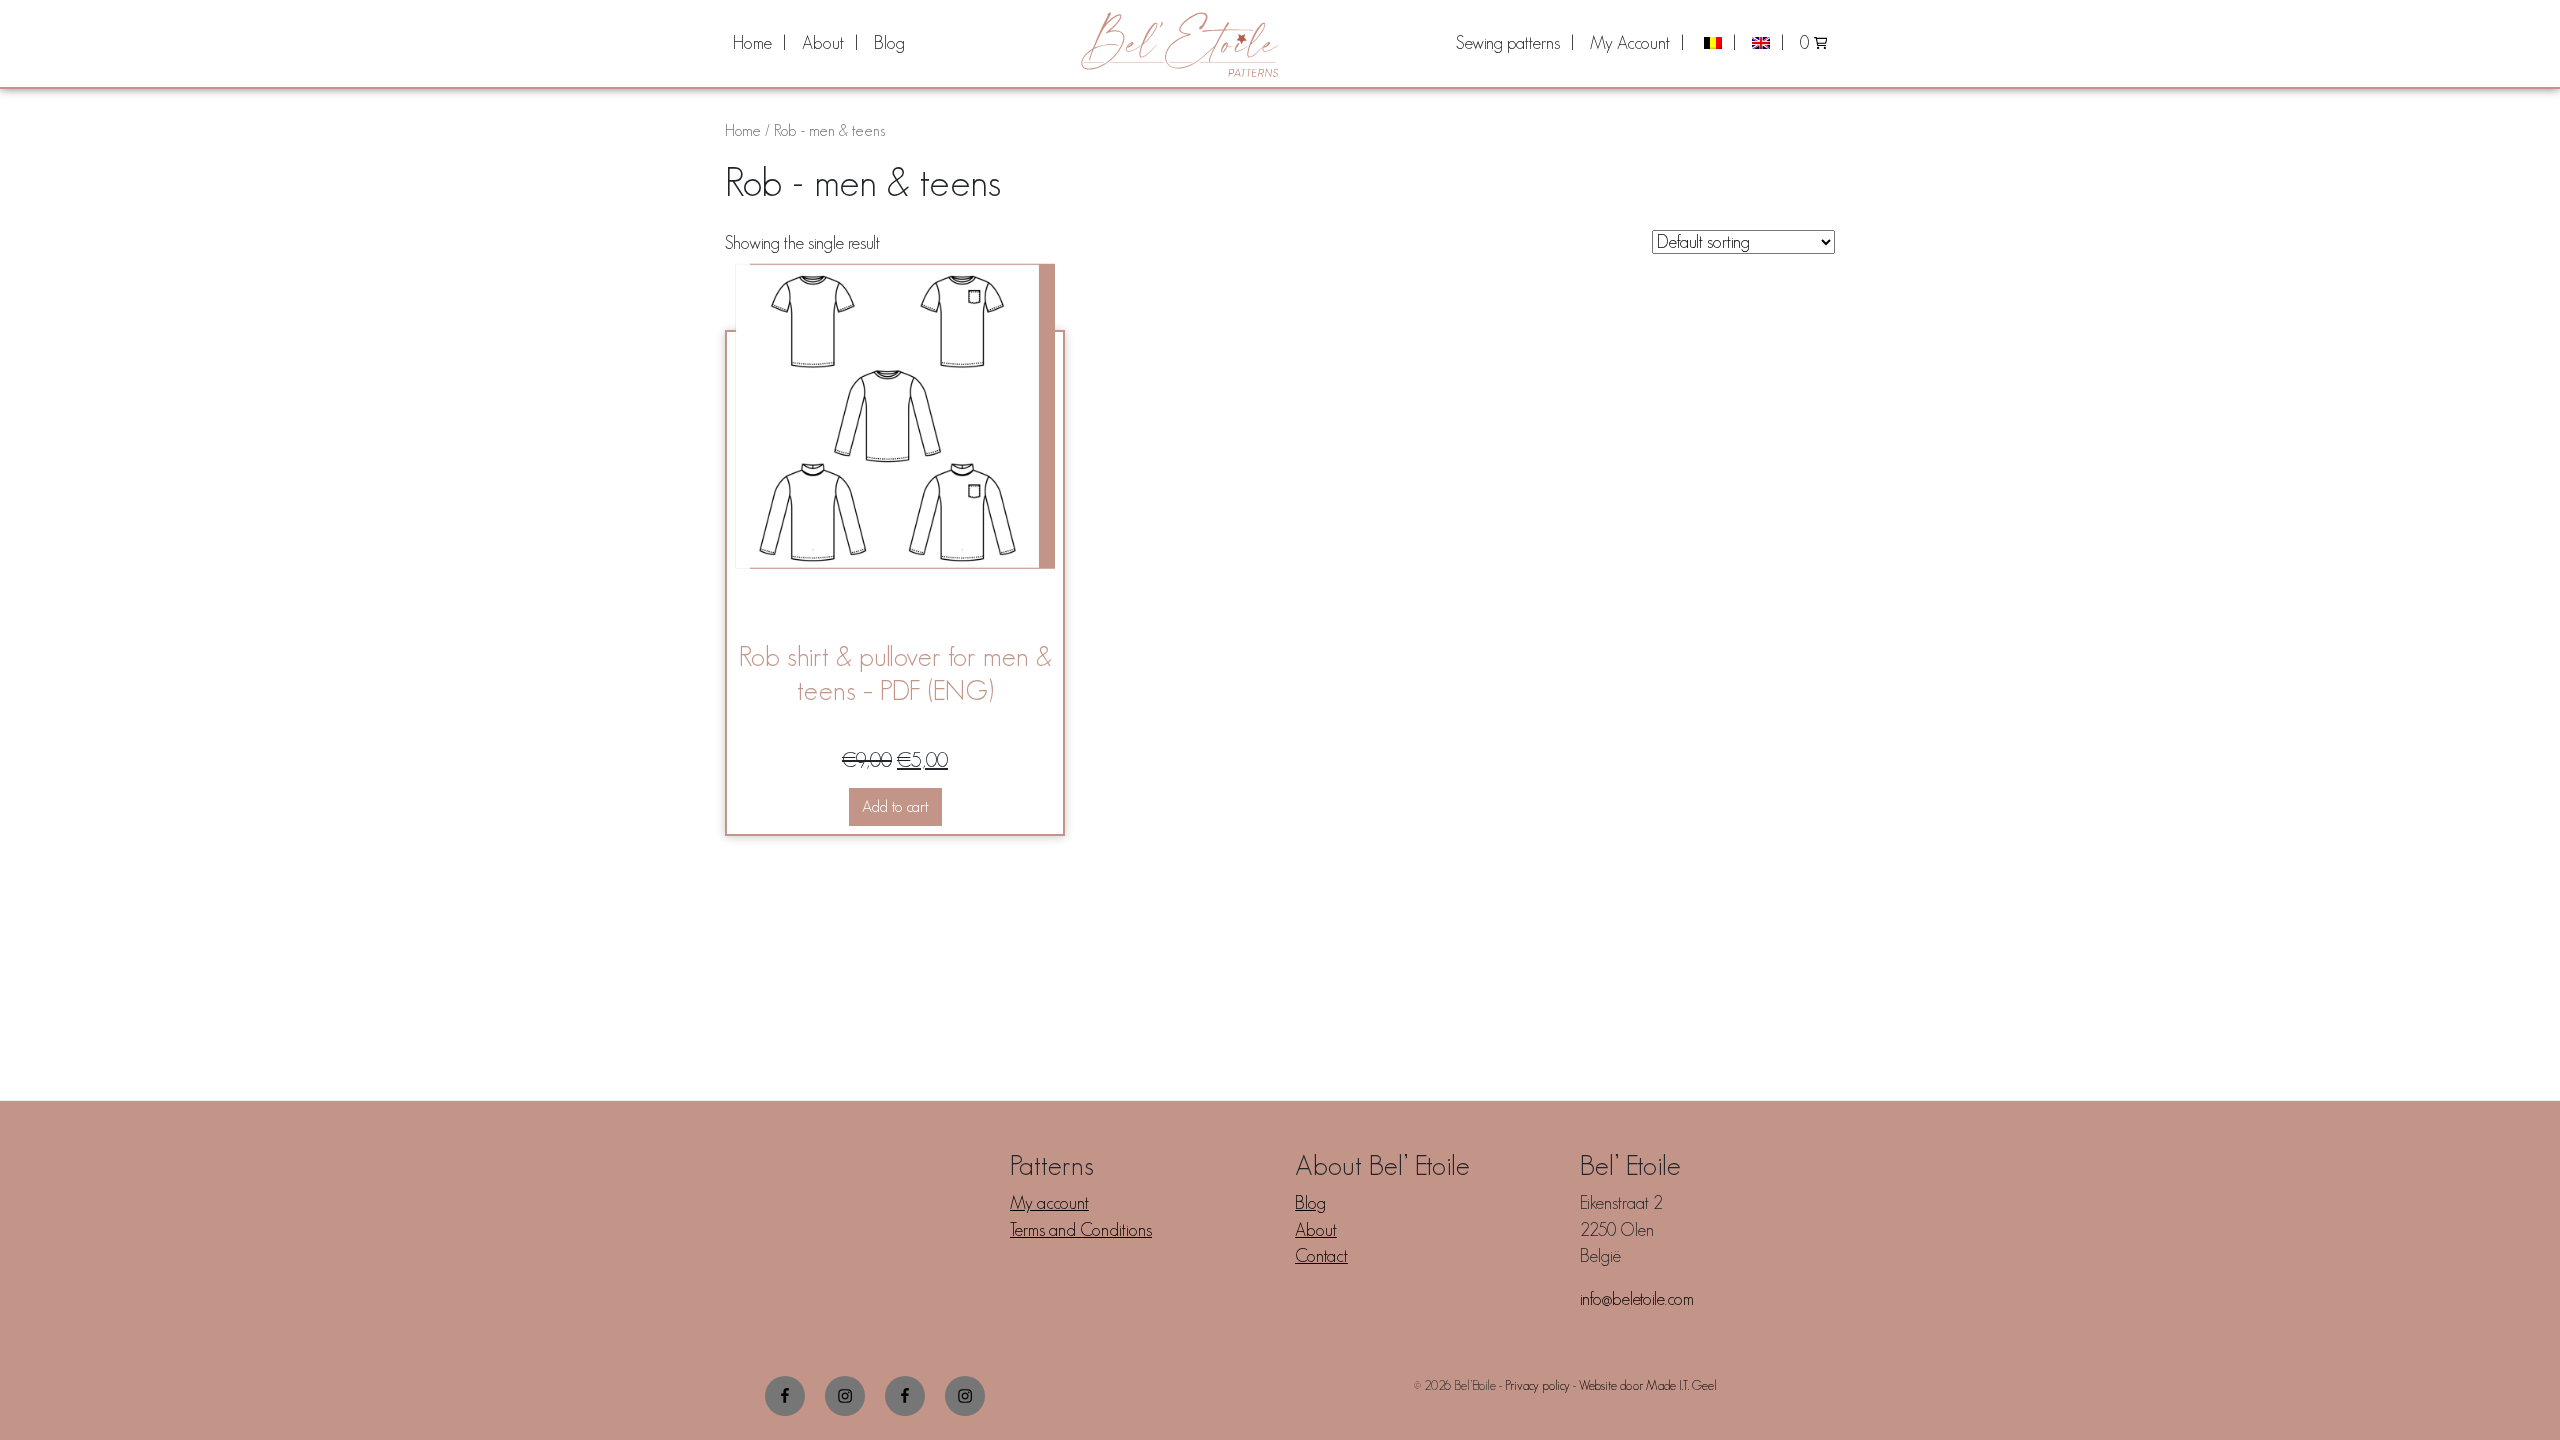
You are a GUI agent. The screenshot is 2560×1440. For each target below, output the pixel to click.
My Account (1630, 43)
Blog (889, 43)
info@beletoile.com (1637, 1299)
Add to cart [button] (895, 806)
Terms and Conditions (1081, 1230)
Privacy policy (1537, 1385)
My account (1049, 1203)
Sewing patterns (1508, 43)
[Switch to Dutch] (1718, 43)
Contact (1321, 1256)
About (823, 43)
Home (752, 43)
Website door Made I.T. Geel (1648, 1385)
